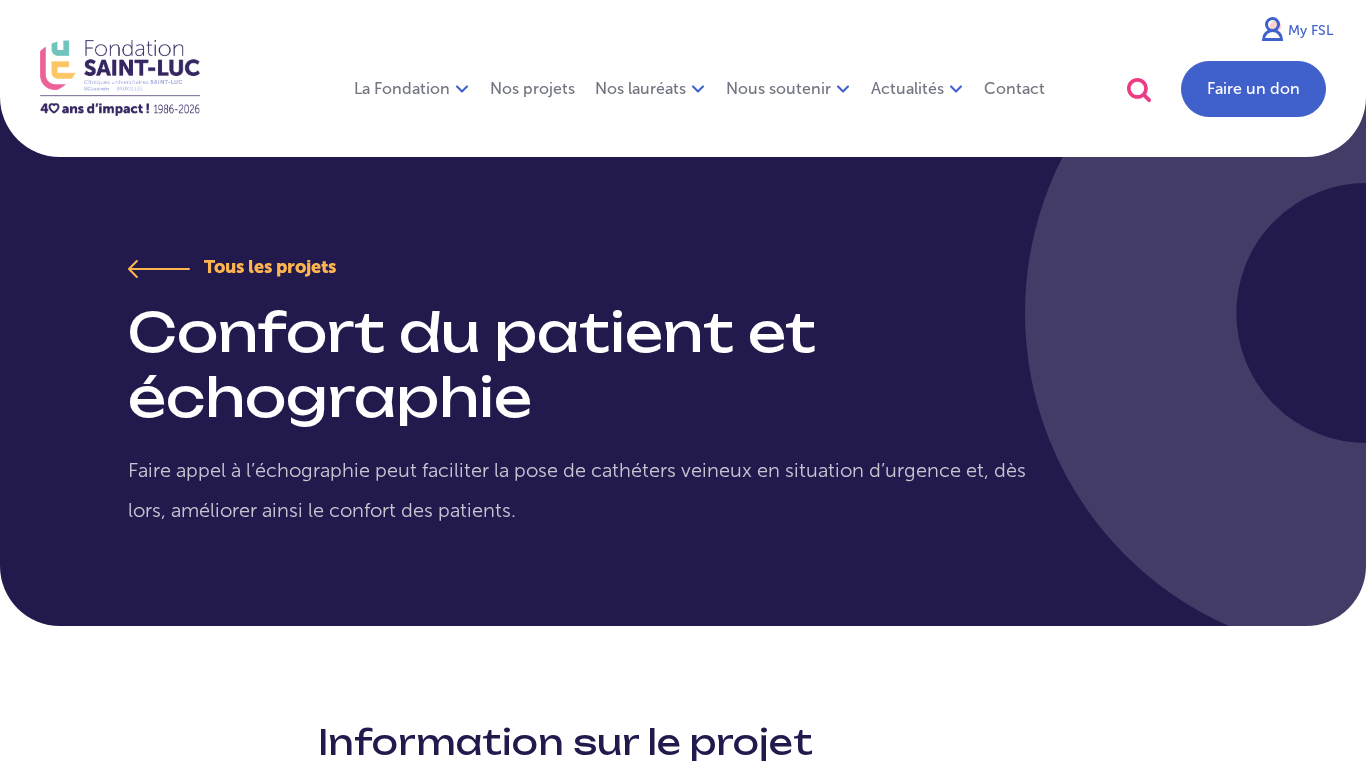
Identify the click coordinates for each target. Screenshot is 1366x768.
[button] (1139, 89)
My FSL (1310, 30)
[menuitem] (532, 89)
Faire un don (1253, 88)
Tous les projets (268, 267)
